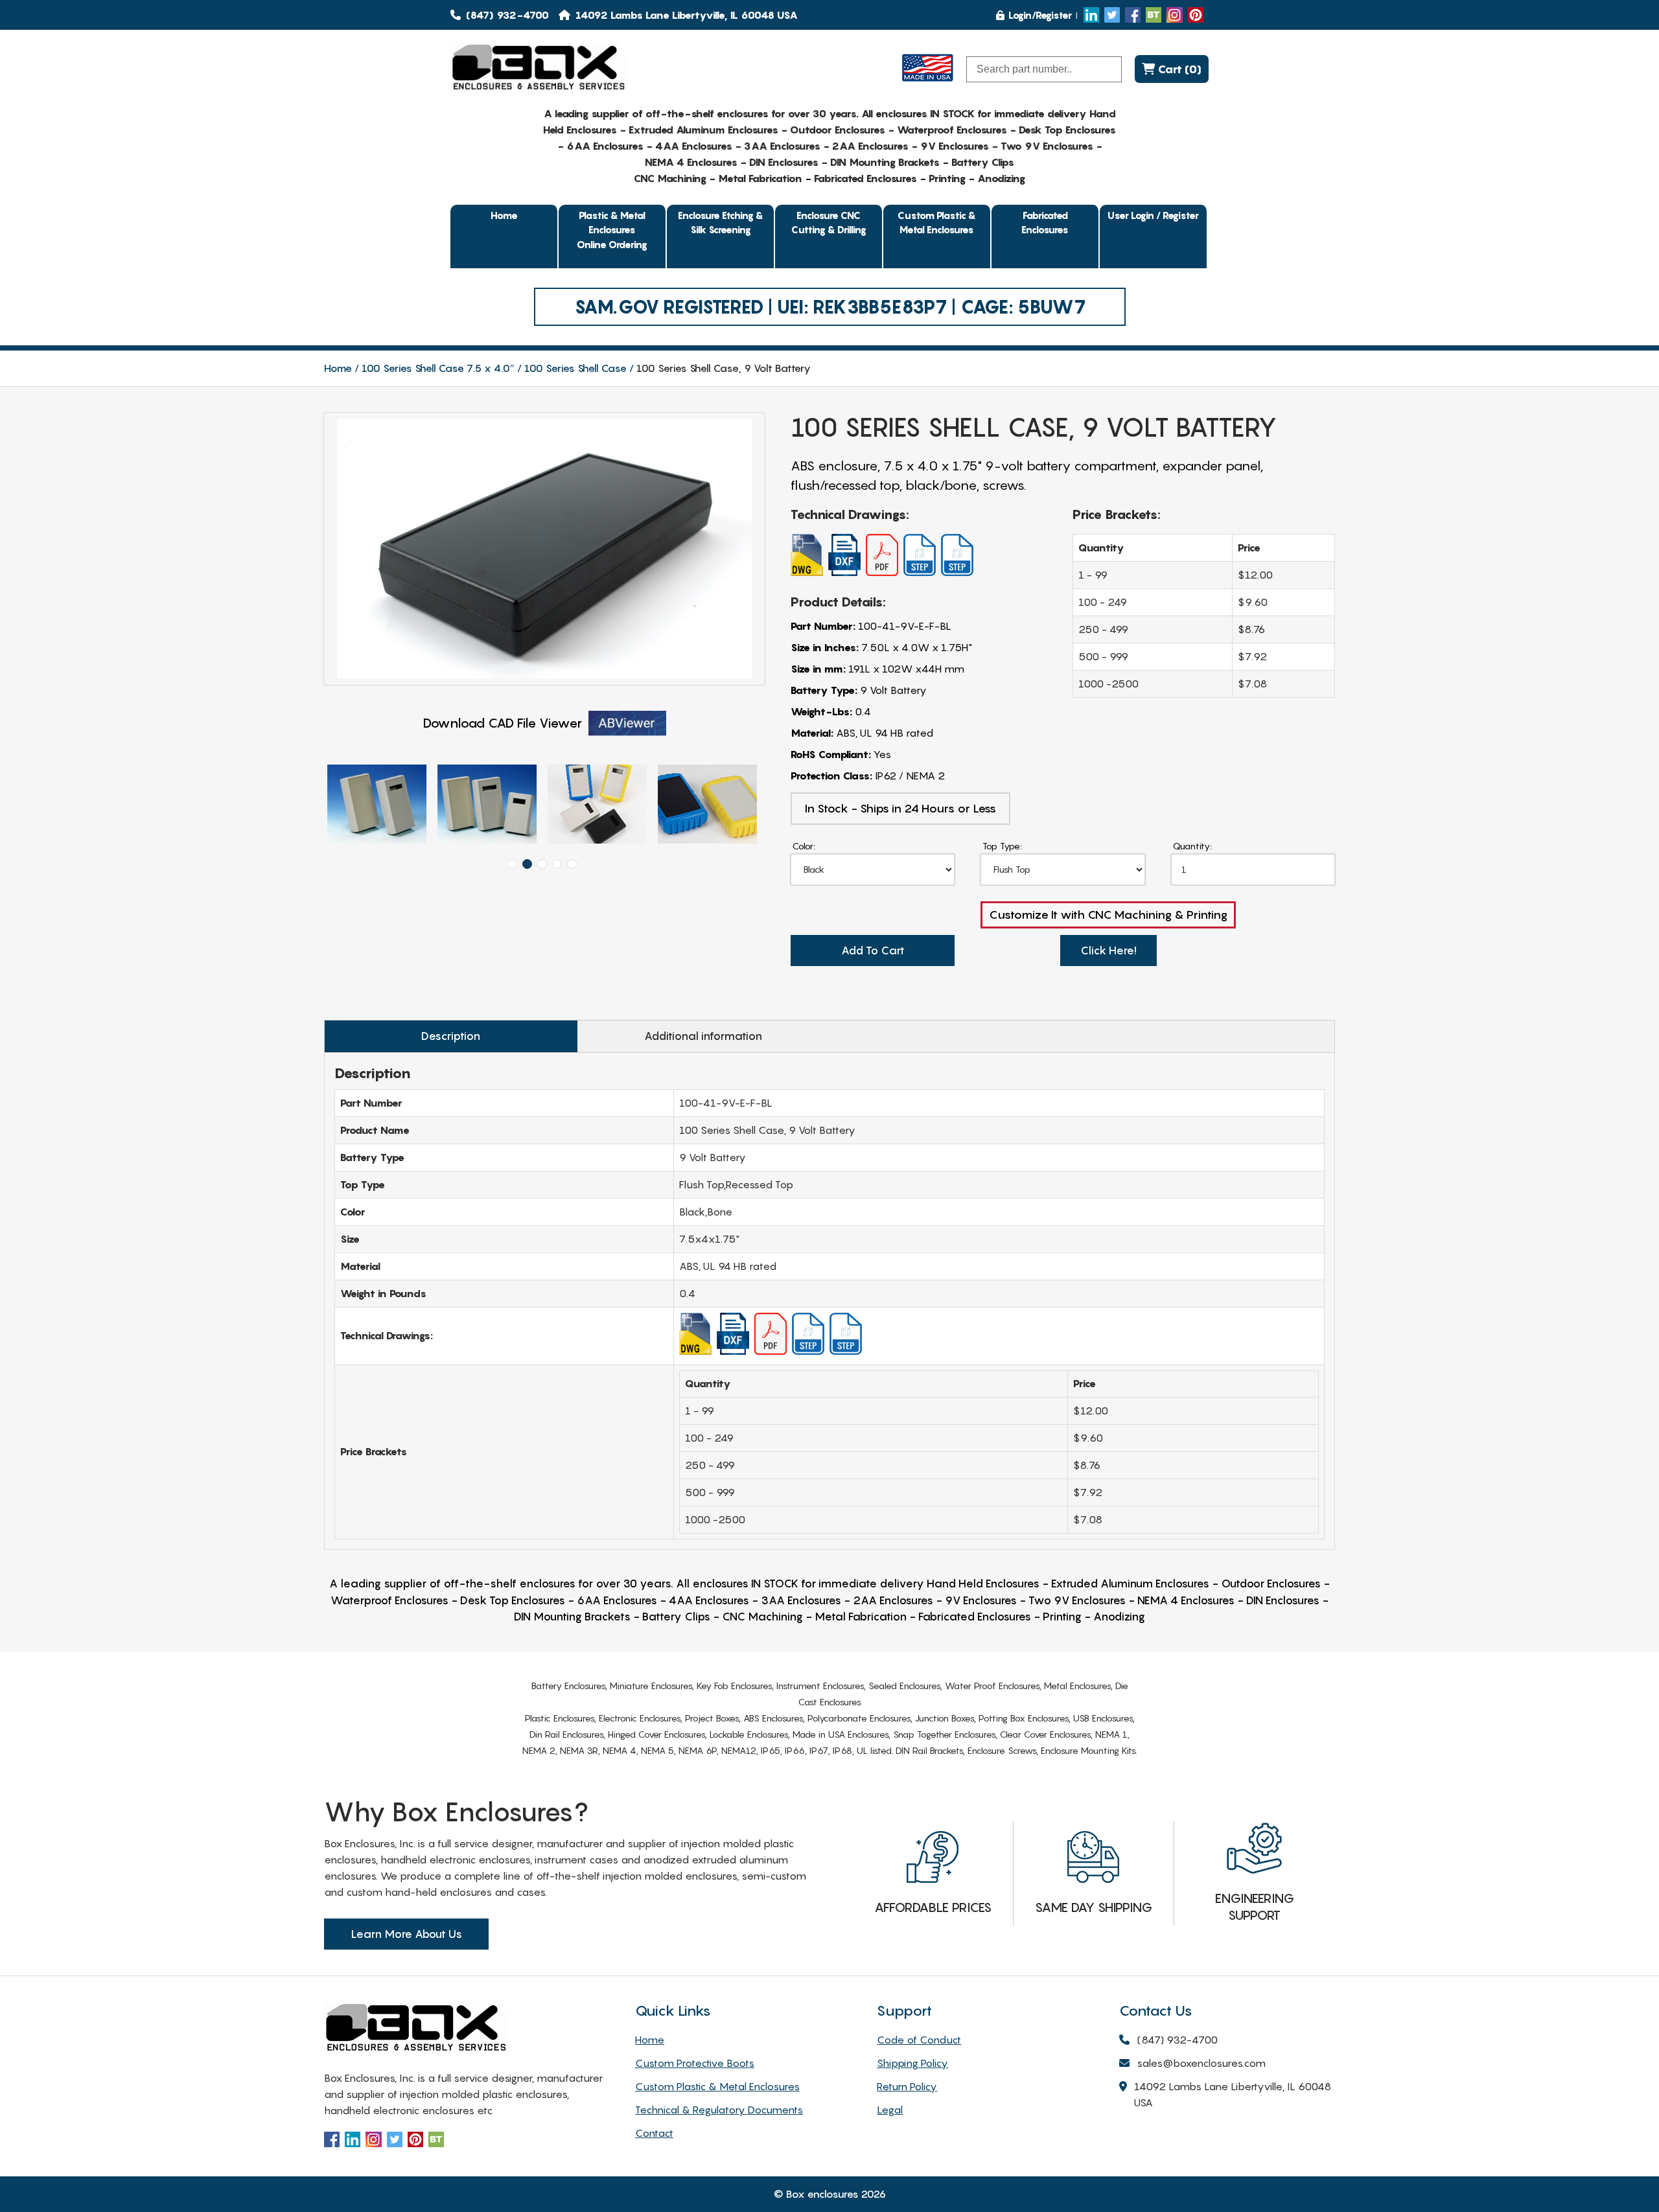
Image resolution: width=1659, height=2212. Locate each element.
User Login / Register (1153, 215)
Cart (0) (1178, 69)
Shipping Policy (912, 2063)
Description (451, 1036)
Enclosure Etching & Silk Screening (721, 223)
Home (504, 215)
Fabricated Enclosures (1045, 223)
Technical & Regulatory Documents (719, 2110)
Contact (654, 2133)
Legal (890, 2110)
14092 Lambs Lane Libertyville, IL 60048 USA (1233, 2094)
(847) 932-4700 (506, 15)
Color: (804, 846)
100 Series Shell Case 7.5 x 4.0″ (438, 368)
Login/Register (1040, 15)
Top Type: (1002, 846)
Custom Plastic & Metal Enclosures (937, 223)
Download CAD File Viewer (503, 723)
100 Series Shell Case (575, 368)
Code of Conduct (919, 2040)
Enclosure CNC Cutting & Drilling (829, 223)
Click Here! (1108, 950)
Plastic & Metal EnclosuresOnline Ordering (612, 230)
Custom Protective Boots (695, 2063)
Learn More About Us (406, 1934)
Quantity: (1192, 846)
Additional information (703, 1036)
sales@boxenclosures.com (1201, 2063)
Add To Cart (873, 950)
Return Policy (907, 2086)
